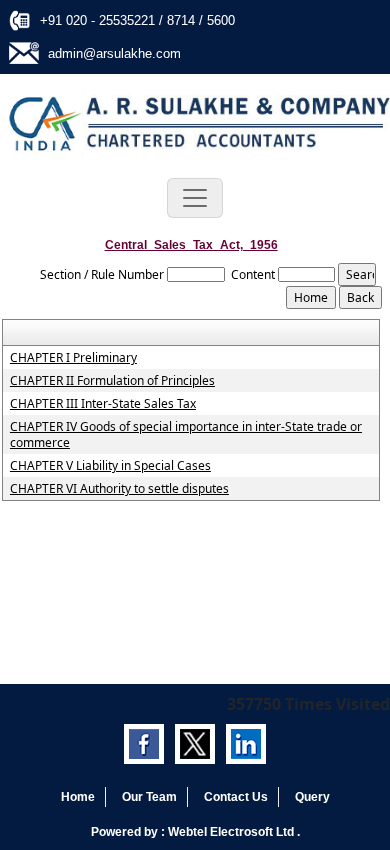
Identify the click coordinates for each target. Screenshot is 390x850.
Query (312, 797)
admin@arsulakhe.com (114, 53)
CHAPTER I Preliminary (73, 358)
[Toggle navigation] (195, 198)
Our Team (149, 797)
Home (78, 797)
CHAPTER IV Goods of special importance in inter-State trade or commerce (186, 435)
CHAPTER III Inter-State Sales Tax (103, 404)
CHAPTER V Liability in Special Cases (110, 466)
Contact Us (236, 797)
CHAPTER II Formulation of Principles (112, 381)
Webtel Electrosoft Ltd (232, 832)
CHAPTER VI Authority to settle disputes (119, 489)
